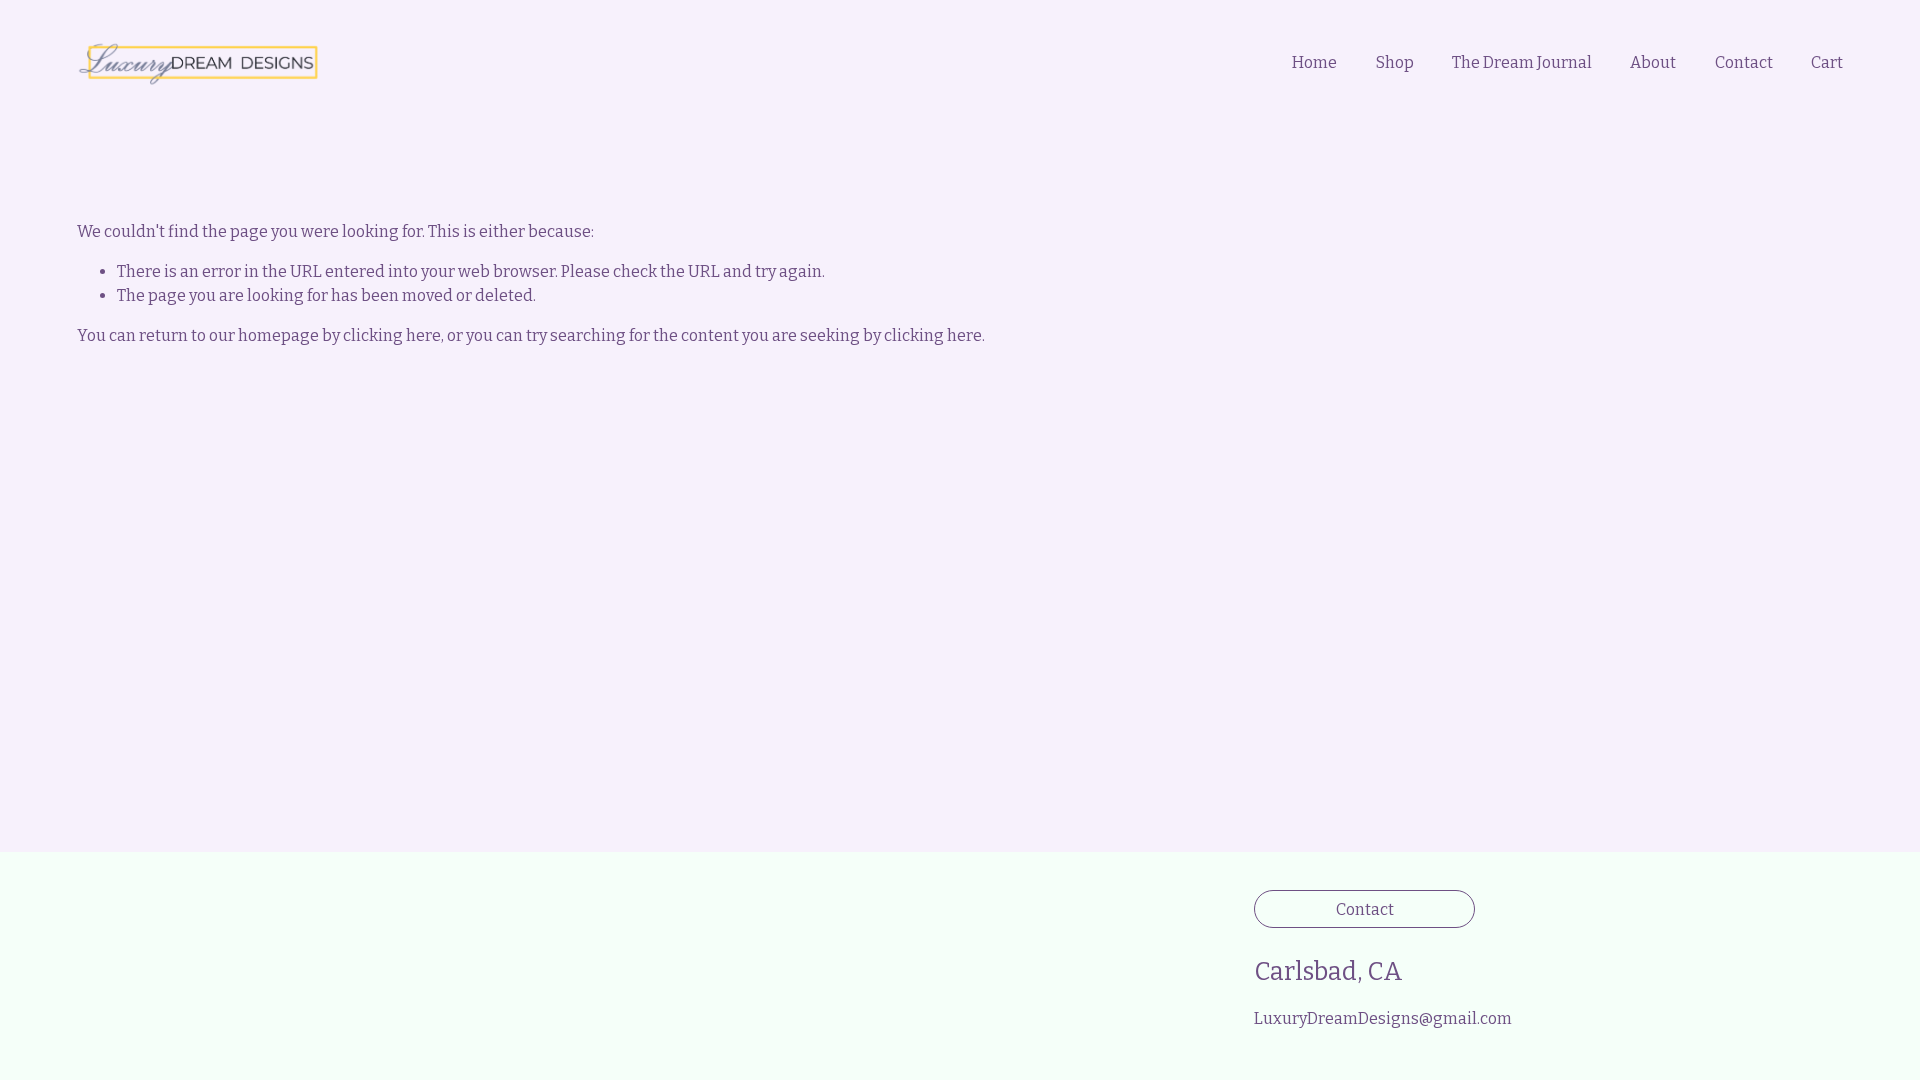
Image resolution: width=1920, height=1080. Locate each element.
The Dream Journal (1522, 62)
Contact (1744, 62)
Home (1314, 62)
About (1653, 62)
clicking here (392, 335)
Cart (1827, 62)
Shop (1395, 62)
